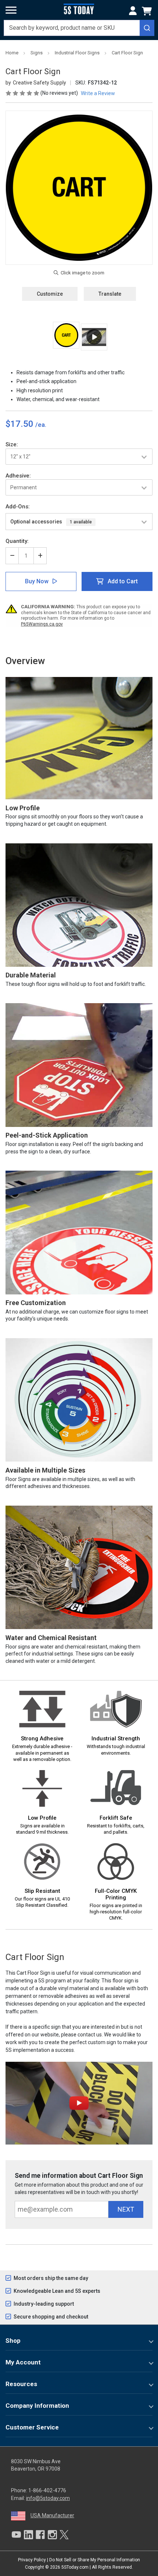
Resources (21, 2384)
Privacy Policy (32, 2560)
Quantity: (17, 541)
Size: (12, 444)
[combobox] (79, 28)
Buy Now (37, 581)
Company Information (37, 2406)
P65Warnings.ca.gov (42, 624)
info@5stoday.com (48, 2498)
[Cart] (148, 11)
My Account (23, 2362)
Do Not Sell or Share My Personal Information (95, 2560)
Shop (13, 2341)
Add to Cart (123, 581)
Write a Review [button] (98, 93)
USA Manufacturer (52, 2515)
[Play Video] (94, 337)
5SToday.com (75, 2567)
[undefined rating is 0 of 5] (23, 93)
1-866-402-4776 (47, 2490)
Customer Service (32, 2427)
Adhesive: (18, 476)
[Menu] (11, 10)
